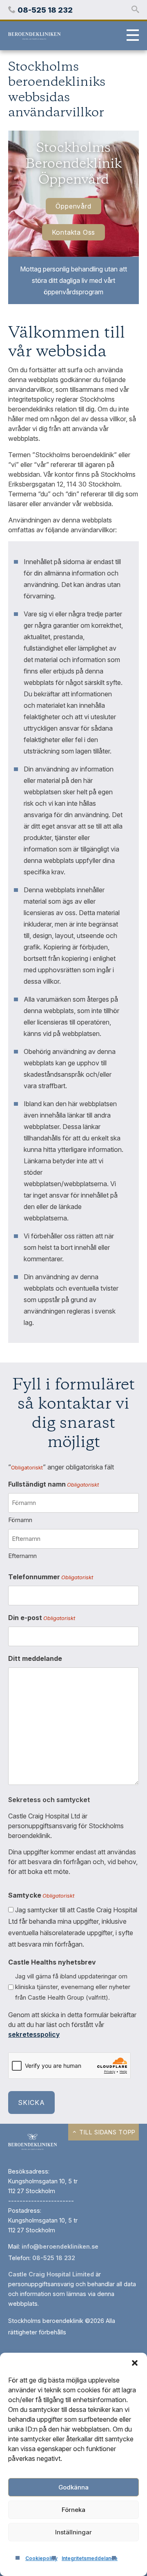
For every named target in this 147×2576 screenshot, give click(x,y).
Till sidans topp (107, 2132)
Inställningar (73, 2532)
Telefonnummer (51, 1577)
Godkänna (73, 2487)
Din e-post (42, 1618)
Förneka (73, 2510)
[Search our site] (135, 10)
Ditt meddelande (35, 1658)
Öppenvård (73, 206)
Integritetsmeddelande (90, 2558)
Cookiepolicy (41, 2558)
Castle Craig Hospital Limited (51, 2274)
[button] (135, 2363)
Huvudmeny (131, 36)
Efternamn (22, 1556)
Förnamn (20, 1520)
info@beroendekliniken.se (60, 2246)
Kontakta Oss (74, 232)
